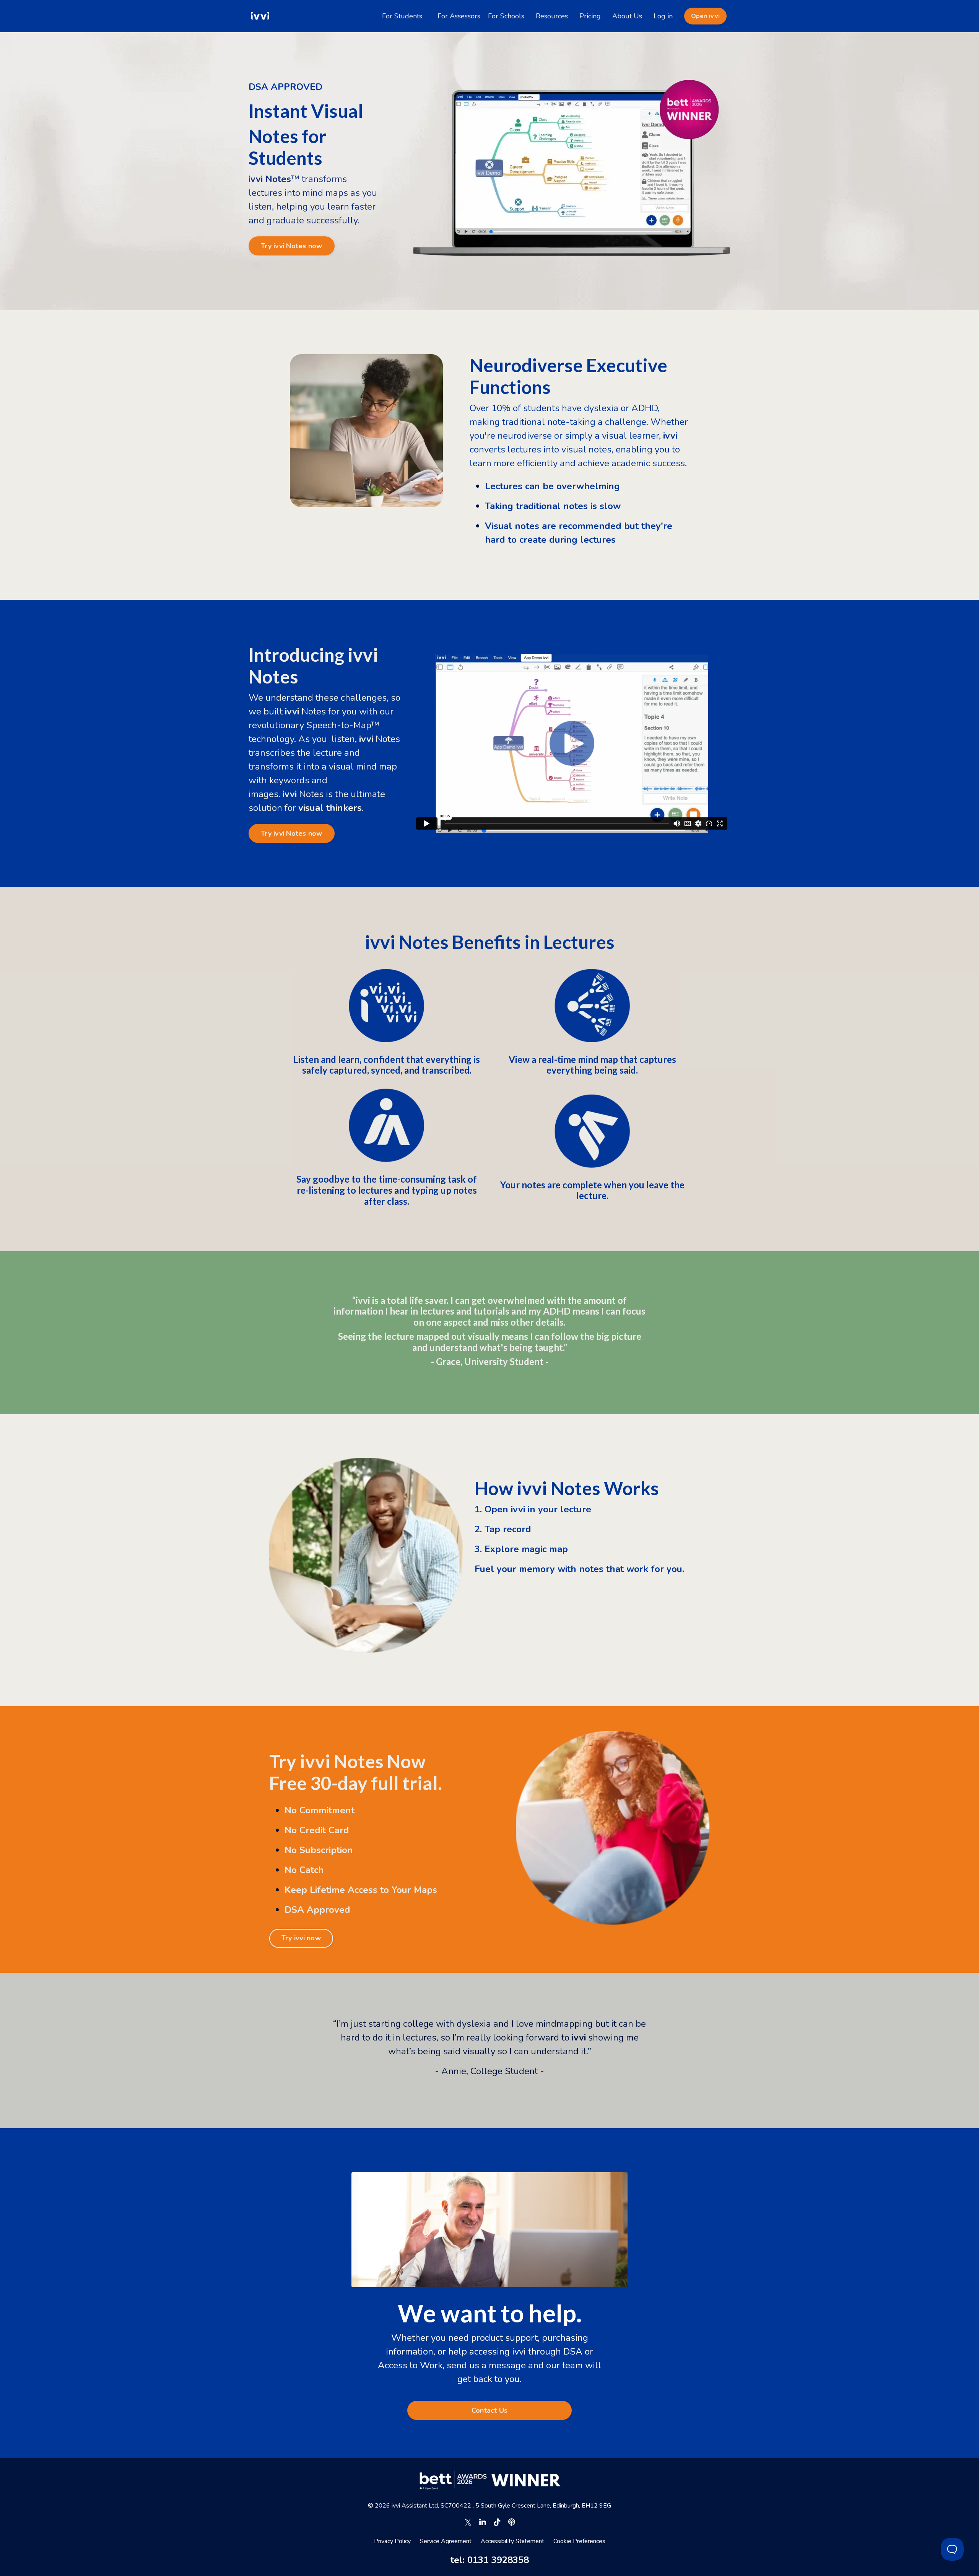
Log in (663, 16)
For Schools (506, 16)
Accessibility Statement (512, 2541)
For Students (402, 16)
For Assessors (459, 16)
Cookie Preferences (579, 2541)
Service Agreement (446, 2541)
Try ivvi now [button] (301, 1938)
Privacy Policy (392, 2541)
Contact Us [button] (490, 2410)
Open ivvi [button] (705, 16)
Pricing (590, 16)
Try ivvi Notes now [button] (292, 246)
